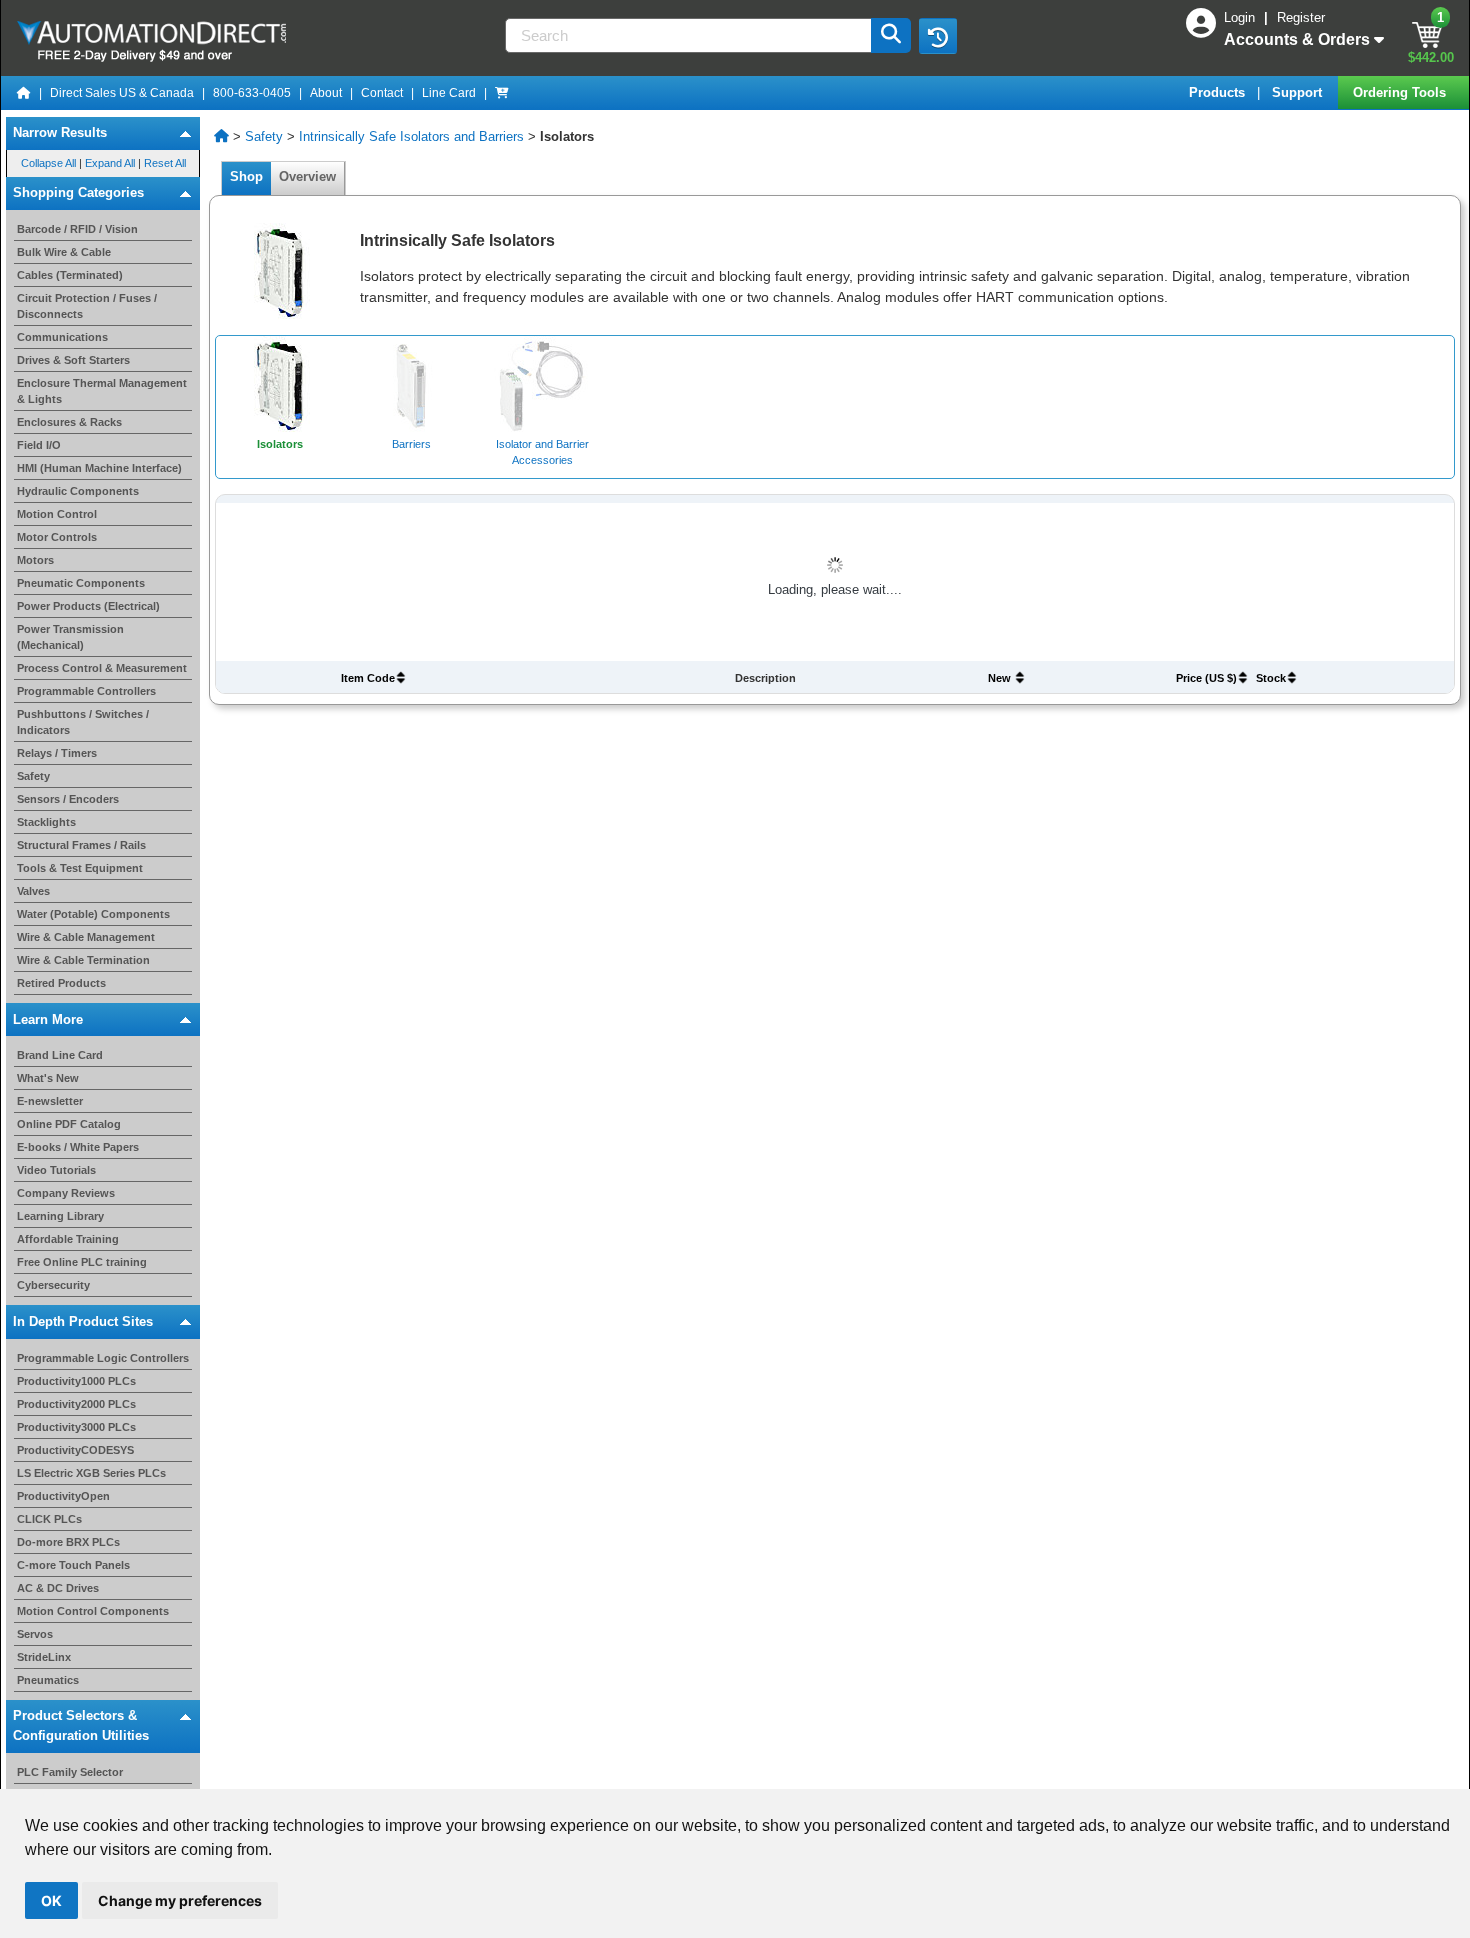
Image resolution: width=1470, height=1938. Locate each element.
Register (1301, 17)
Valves (33, 891)
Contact (382, 93)
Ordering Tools (1401, 92)
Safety (33, 776)
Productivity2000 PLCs (76, 1404)
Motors (35, 560)
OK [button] (51, 1900)
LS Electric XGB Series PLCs (91, 1473)
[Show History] (938, 36)
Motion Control (57, 514)
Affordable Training (68, 1239)
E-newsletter (50, 1101)
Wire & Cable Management (86, 937)
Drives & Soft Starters (73, 360)
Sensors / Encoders (68, 799)
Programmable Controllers (86, 691)
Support (1299, 92)
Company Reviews (66, 1193)
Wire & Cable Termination (83, 960)
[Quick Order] (502, 93)
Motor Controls (57, 537)
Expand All (110, 163)
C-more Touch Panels (73, 1565)
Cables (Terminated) (70, 275)
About (326, 93)
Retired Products (61, 983)
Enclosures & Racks (69, 422)
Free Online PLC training (82, 1262)
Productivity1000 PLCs (76, 1381)
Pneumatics (48, 1680)
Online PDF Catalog (69, 1124)
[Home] (24, 93)
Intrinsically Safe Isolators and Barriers (411, 136)
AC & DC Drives (58, 1588)
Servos (35, 1634)
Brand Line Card (60, 1055)
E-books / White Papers (78, 1147)
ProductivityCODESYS (75, 1450)
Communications (62, 337)
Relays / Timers (57, 753)
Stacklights (46, 822)
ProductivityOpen (63, 1496)
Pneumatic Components (81, 583)
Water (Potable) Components (93, 914)
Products (1219, 92)
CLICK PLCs (49, 1519)
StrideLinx (44, 1657)
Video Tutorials (56, 1170)
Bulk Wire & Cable (64, 252)
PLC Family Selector (70, 1772)
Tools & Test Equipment (80, 868)
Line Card (449, 93)
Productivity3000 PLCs (76, 1427)
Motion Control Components (93, 1611)
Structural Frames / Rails (81, 845)
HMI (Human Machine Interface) (99, 468)
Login (1241, 17)
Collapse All (48, 163)
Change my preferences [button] (180, 1900)
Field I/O (39, 445)
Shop (246, 176)
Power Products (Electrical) (88, 606)
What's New (48, 1078)
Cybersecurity (53, 1285)
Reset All (165, 163)
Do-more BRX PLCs (68, 1542)
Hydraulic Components (78, 491)
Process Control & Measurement (102, 668)
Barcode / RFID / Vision (77, 229)
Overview (307, 176)
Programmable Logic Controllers (103, 1358)
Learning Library (60, 1216)
